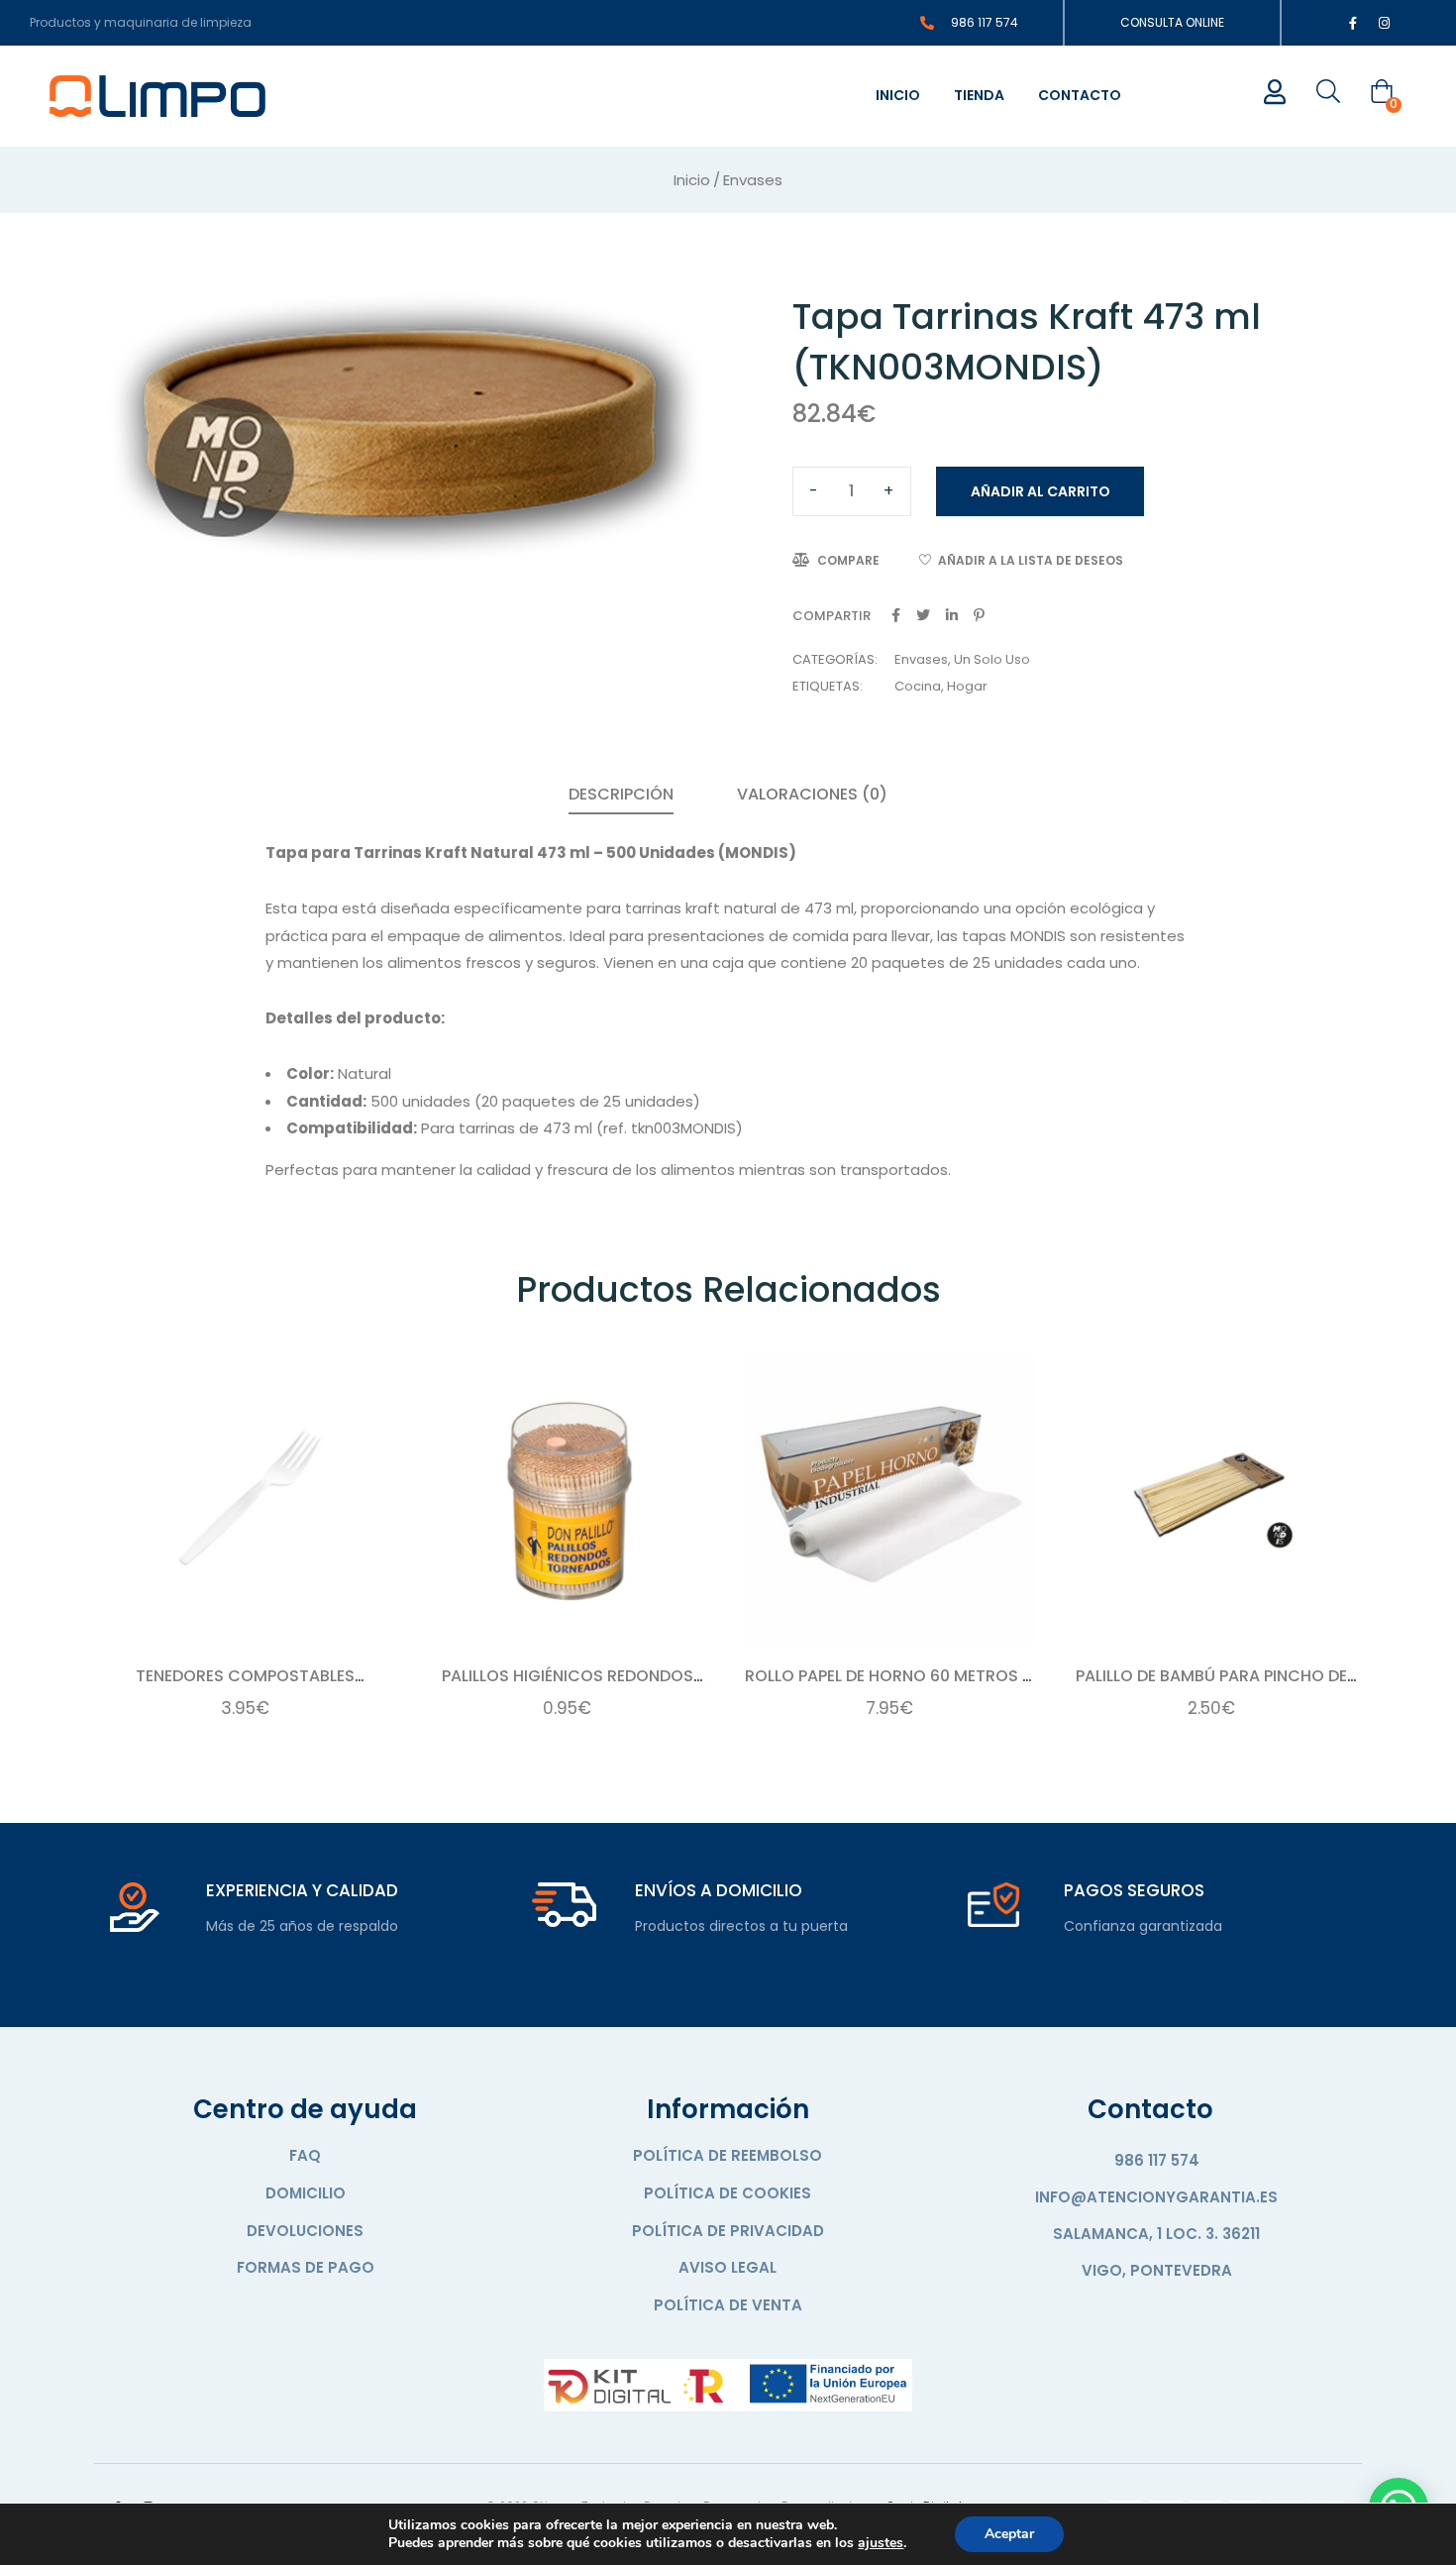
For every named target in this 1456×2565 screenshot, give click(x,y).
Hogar (967, 686)
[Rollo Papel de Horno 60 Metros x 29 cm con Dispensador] (889, 1499)
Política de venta (728, 2305)
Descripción (621, 794)
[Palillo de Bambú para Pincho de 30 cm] (1211, 1499)
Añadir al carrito (1040, 491)
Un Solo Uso (992, 659)
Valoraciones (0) (812, 794)
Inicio (898, 95)
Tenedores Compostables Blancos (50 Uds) (245, 1687)
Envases (753, 180)
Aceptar (1009, 2534)
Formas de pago (306, 2267)
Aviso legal (728, 2267)
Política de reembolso (728, 2155)
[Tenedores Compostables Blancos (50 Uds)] (245, 1499)
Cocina (918, 686)
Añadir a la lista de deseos (1031, 560)
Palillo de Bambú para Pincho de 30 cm (1211, 1687)
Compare (848, 560)
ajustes (881, 2543)
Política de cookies (728, 2193)
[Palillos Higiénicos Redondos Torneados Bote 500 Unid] (567, 1499)
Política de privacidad (728, 2231)
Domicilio (306, 2193)
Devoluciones (305, 2231)
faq (305, 2155)
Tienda (979, 95)
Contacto (1080, 95)
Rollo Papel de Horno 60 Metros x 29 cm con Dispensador (889, 1687)
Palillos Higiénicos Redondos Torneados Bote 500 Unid (568, 1687)
